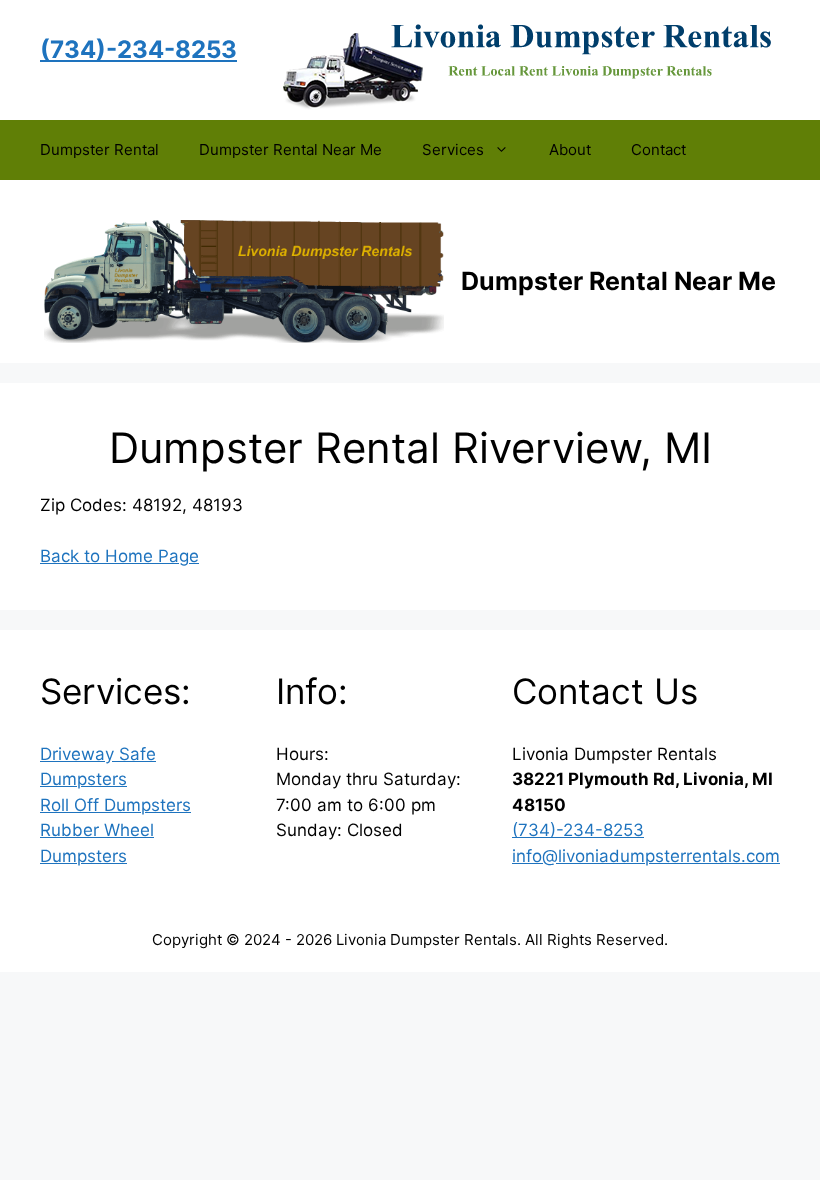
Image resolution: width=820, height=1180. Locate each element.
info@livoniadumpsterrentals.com (646, 856)
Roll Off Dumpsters (115, 805)
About (570, 149)
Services (453, 149)
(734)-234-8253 (578, 830)
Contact (658, 149)
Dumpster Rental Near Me (290, 149)
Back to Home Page (119, 556)
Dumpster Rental (99, 149)
